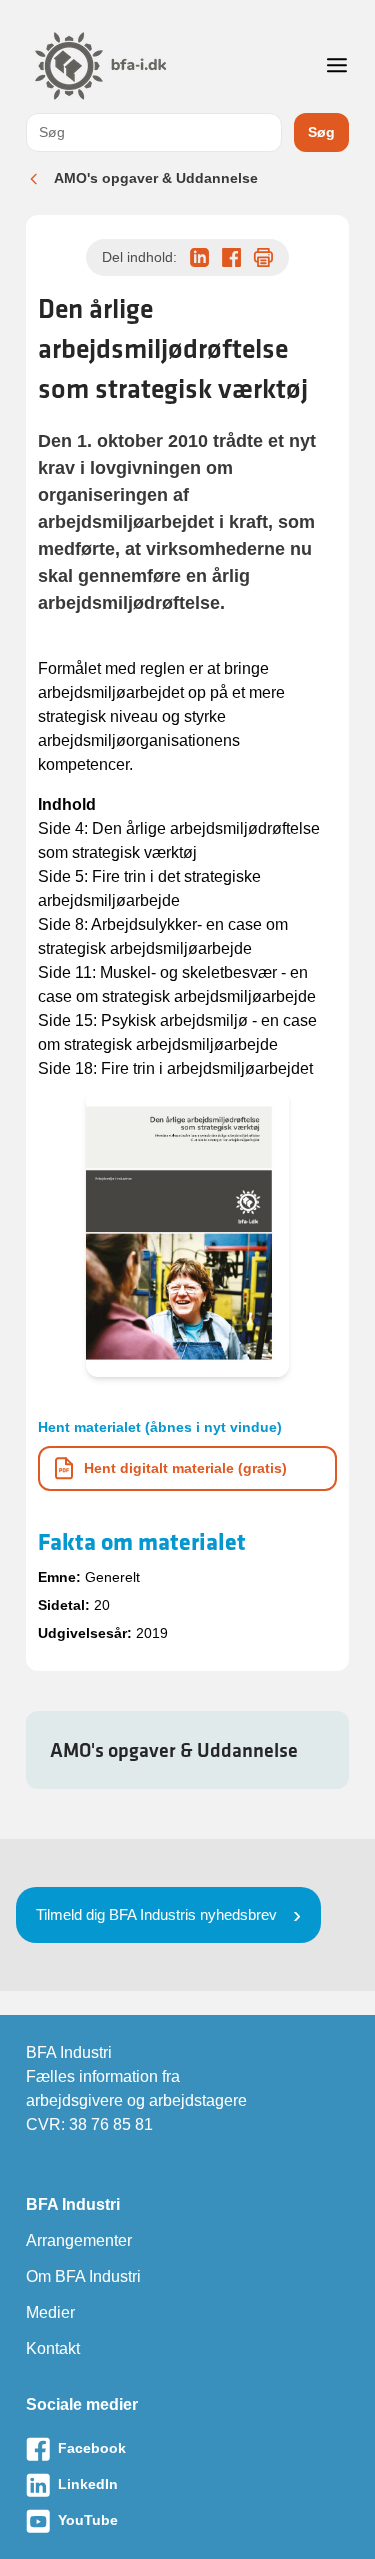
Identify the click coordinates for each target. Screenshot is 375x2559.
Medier (50, 2312)
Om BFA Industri (83, 2276)
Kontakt (53, 2348)
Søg (321, 132)
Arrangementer (79, 2240)
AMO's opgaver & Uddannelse (156, 178)
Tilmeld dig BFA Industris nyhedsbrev (156, 1914)
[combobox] (154, 132)
